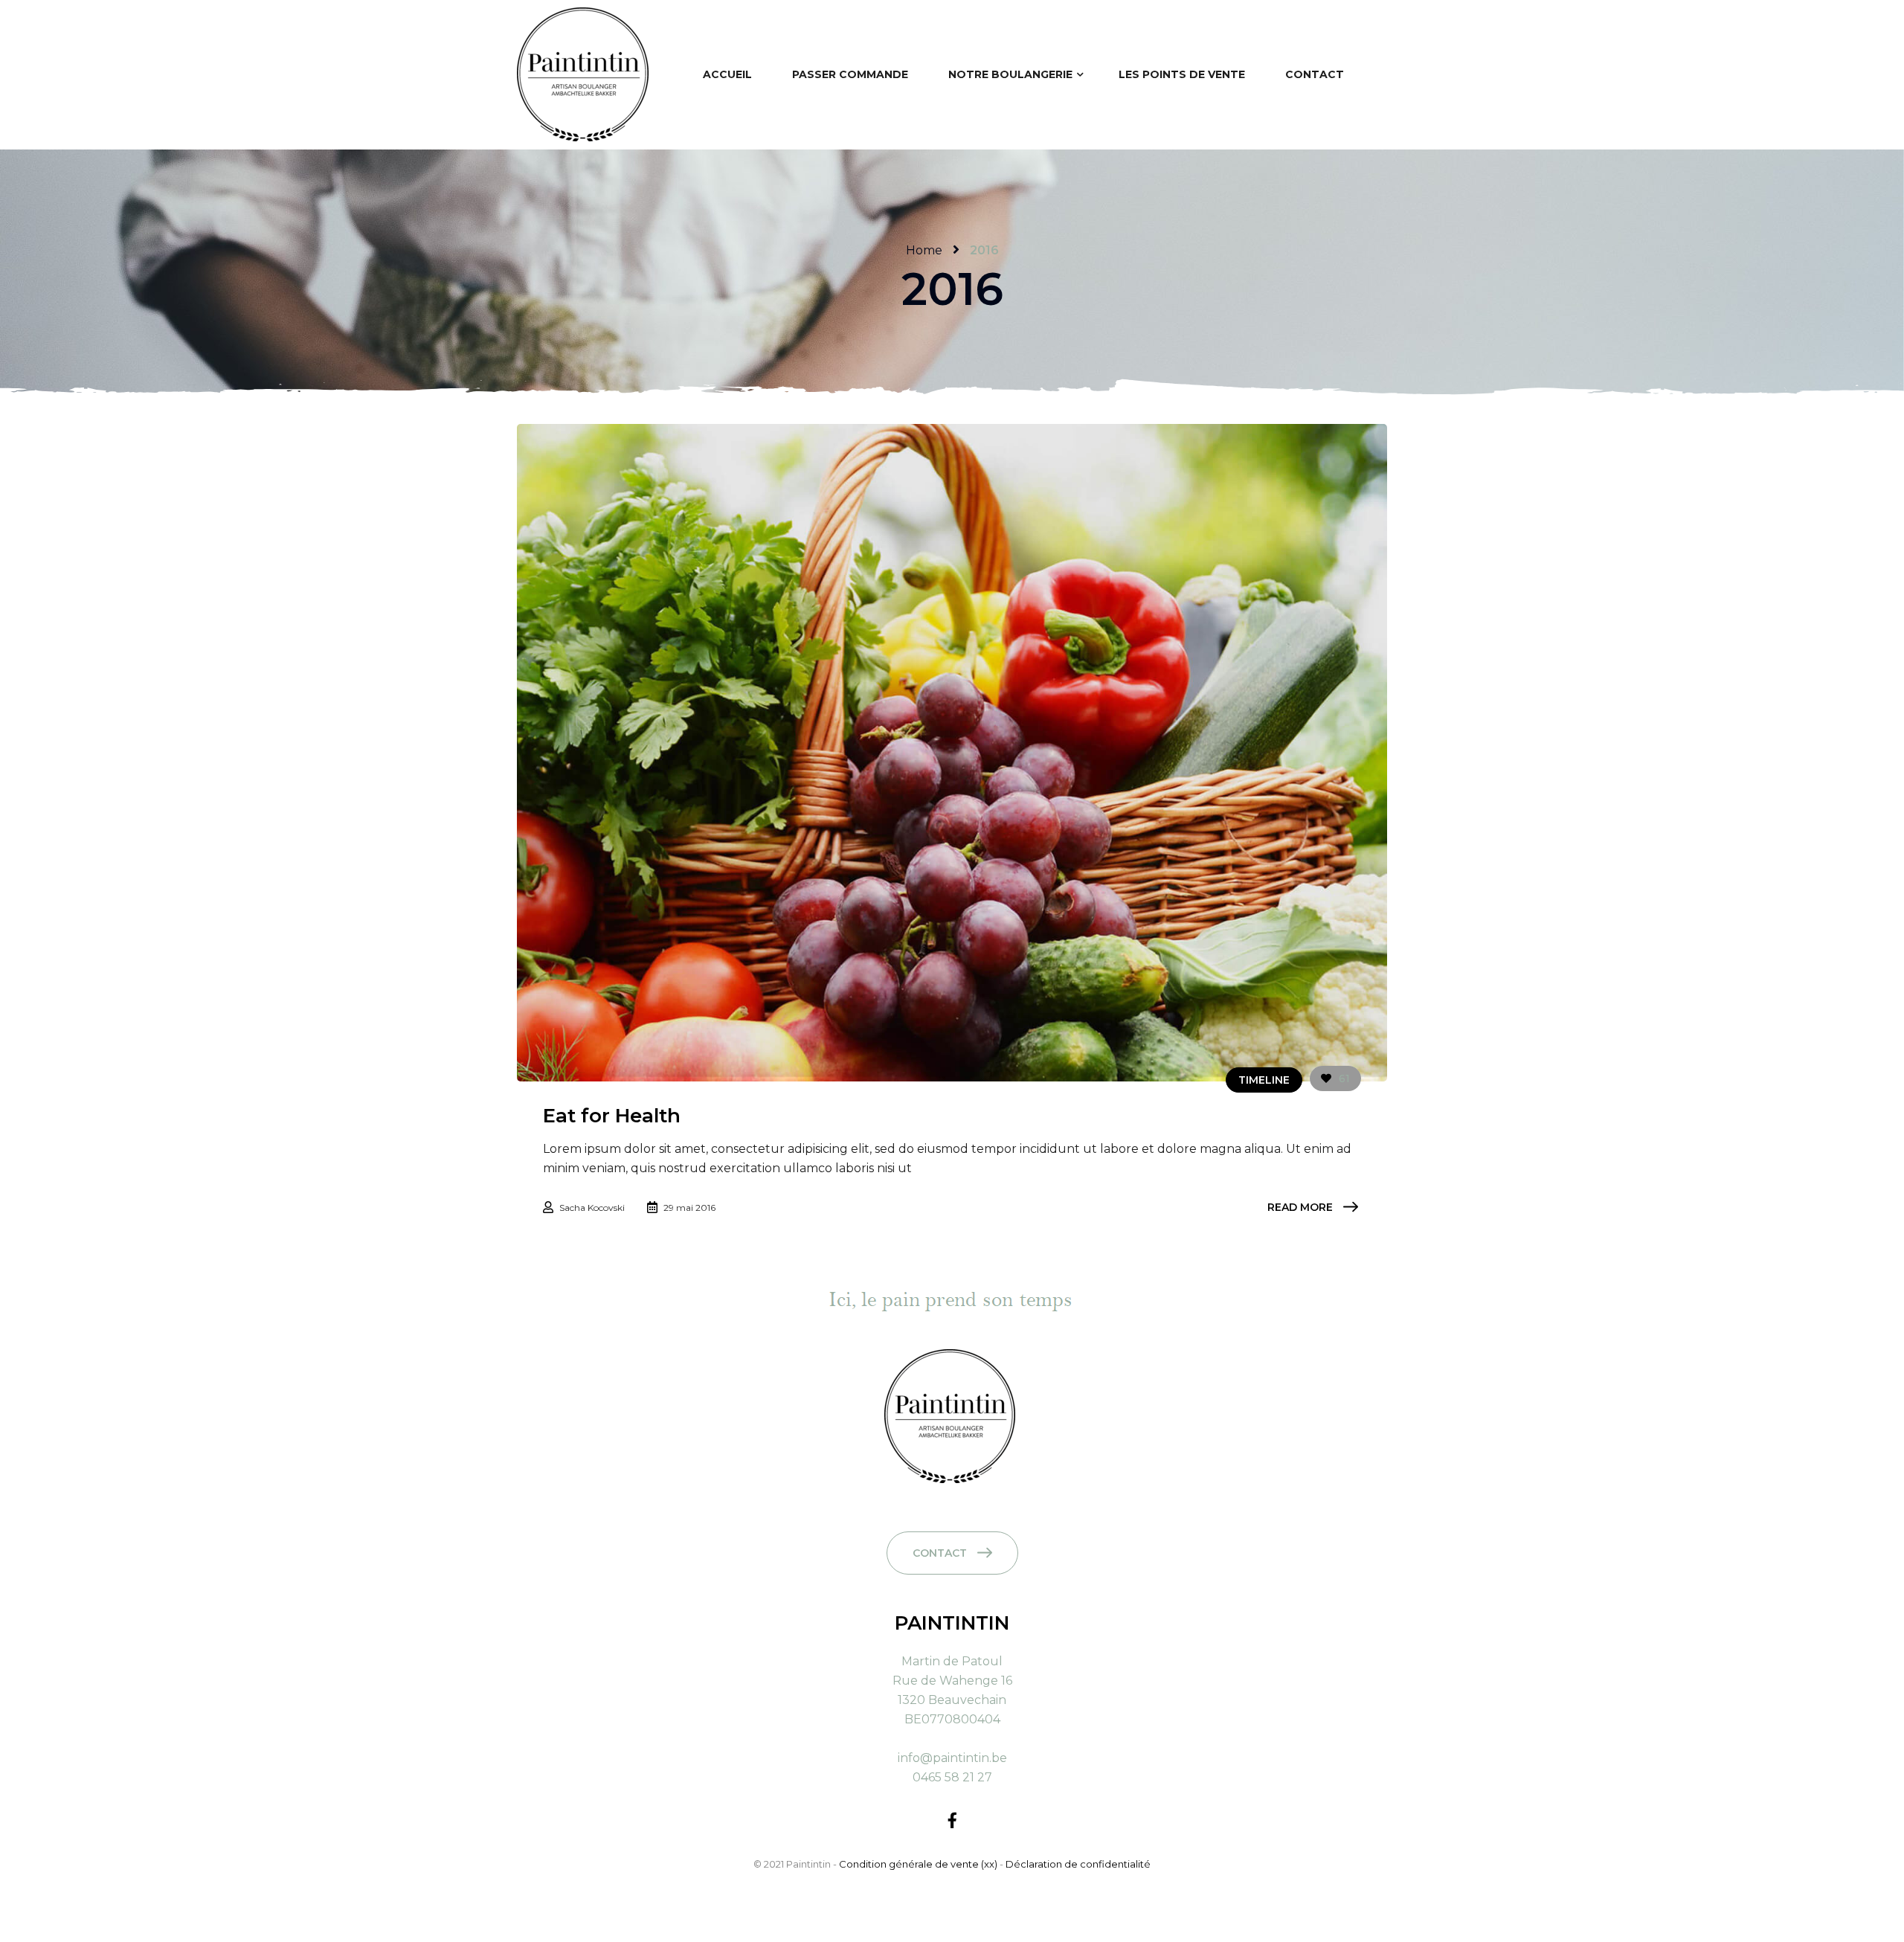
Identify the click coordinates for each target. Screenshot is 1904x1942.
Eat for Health (612, 1116)
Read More (1300, 1207)
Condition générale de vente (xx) (919, 1864)
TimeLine (1264, 1080)
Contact (940, 1553)
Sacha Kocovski (592, 1208)
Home (924, 250)
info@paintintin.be (952, 1758)
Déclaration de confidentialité (1078, 1864)
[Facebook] (952, 1820)
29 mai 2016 (689, 1208)
